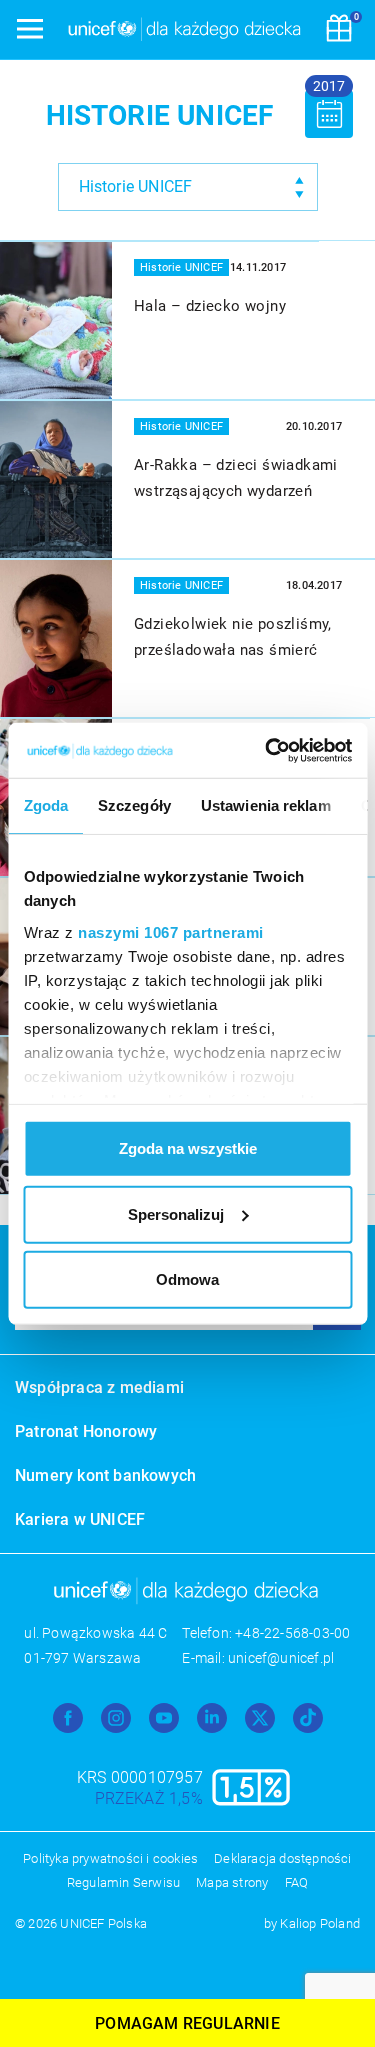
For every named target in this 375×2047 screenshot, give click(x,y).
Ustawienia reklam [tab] (265, 805)
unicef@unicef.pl (281, 1658)
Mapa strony (232, 1882)
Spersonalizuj (176, 1213)
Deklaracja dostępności (282, 1858)
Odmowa (187, 1279)
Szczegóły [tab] (134, 805)
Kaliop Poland (320, 1923)
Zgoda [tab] (45, 805)
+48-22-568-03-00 (292, 1633)
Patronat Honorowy (86, 1431)
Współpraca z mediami (99, 1387)
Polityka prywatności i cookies (110, 1858)
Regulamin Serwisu (123, 1882)
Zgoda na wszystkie (188, 1148)
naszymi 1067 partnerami (171, 931)
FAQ (297, 1882)
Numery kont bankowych (105, 1475)
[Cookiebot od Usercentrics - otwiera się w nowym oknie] (267, 750)
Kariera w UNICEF (80, 1519)
